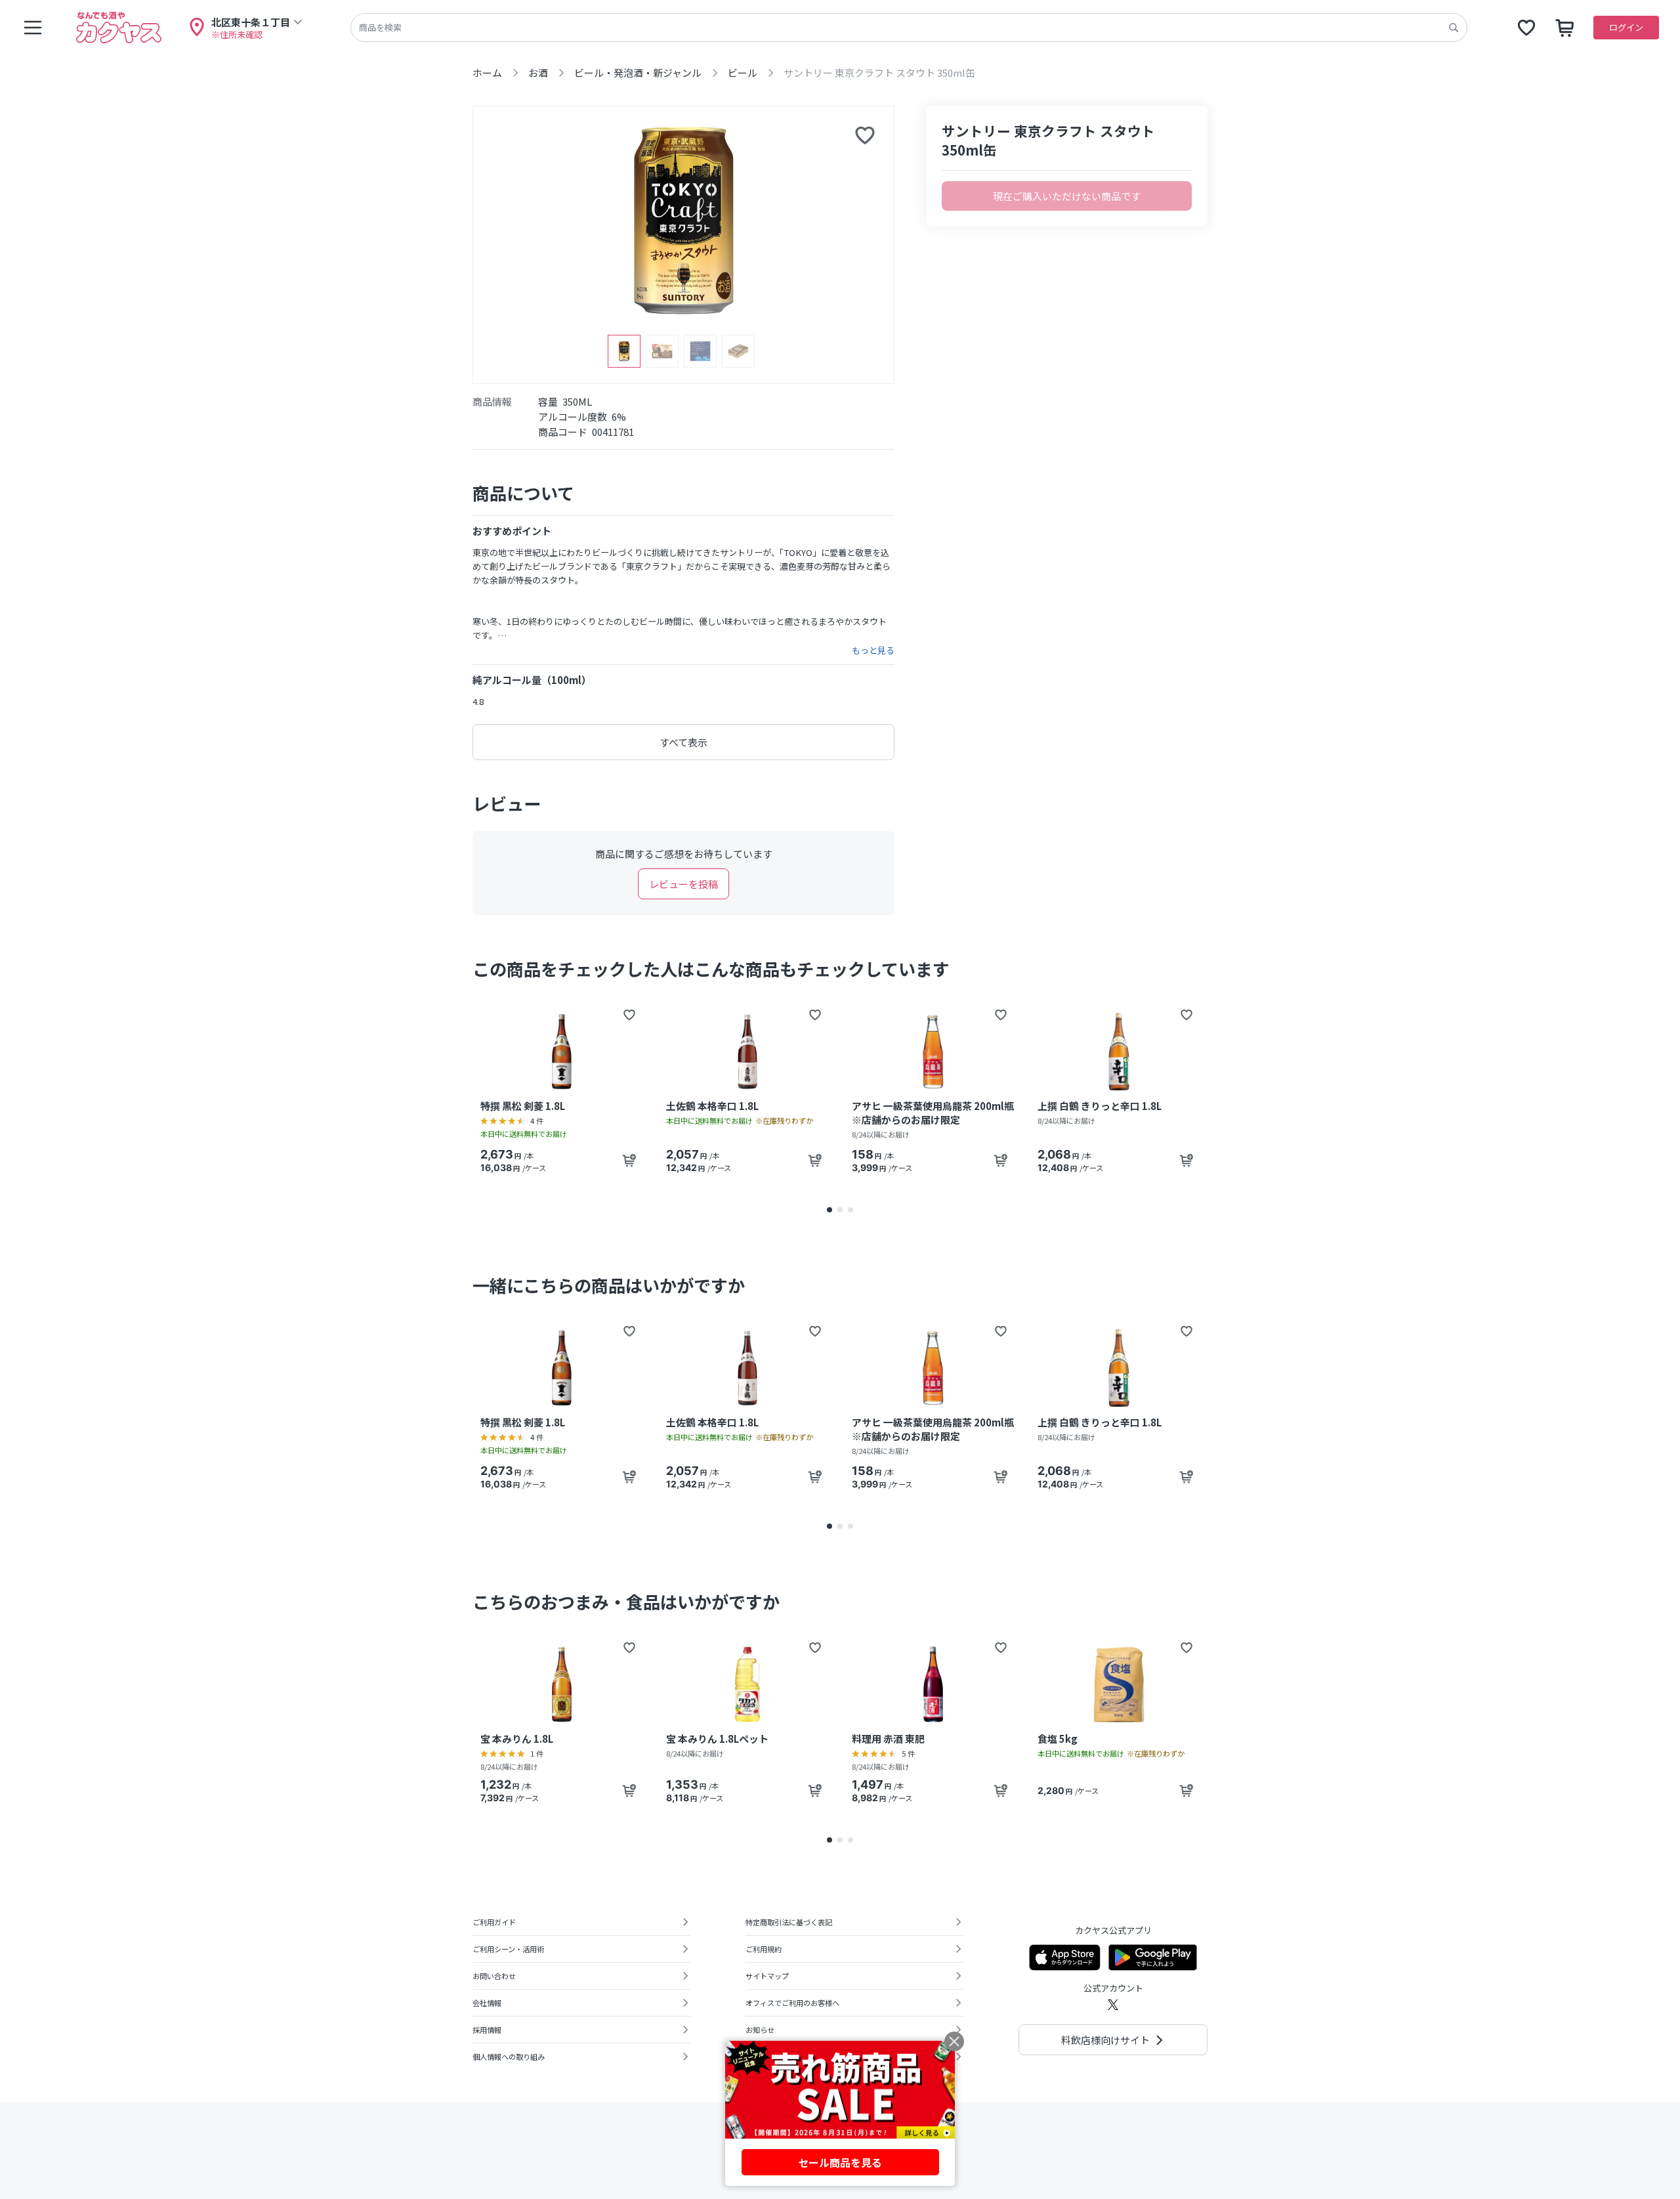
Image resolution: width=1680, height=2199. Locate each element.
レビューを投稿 (683, 884)
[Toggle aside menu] (33, 28)
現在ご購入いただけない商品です (1067, 196)
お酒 (538, 73)
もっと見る (873, 651)
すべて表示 (683, 742)
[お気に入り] (1526, 28)
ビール (743, 73)
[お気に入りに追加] (865, 135)
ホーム (487, 73)
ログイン (1626, 27)
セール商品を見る (840, 2162)
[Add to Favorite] (629, 1015)
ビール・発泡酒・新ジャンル (638, 73)
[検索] (1454, 28)
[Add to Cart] (629, 1161)
